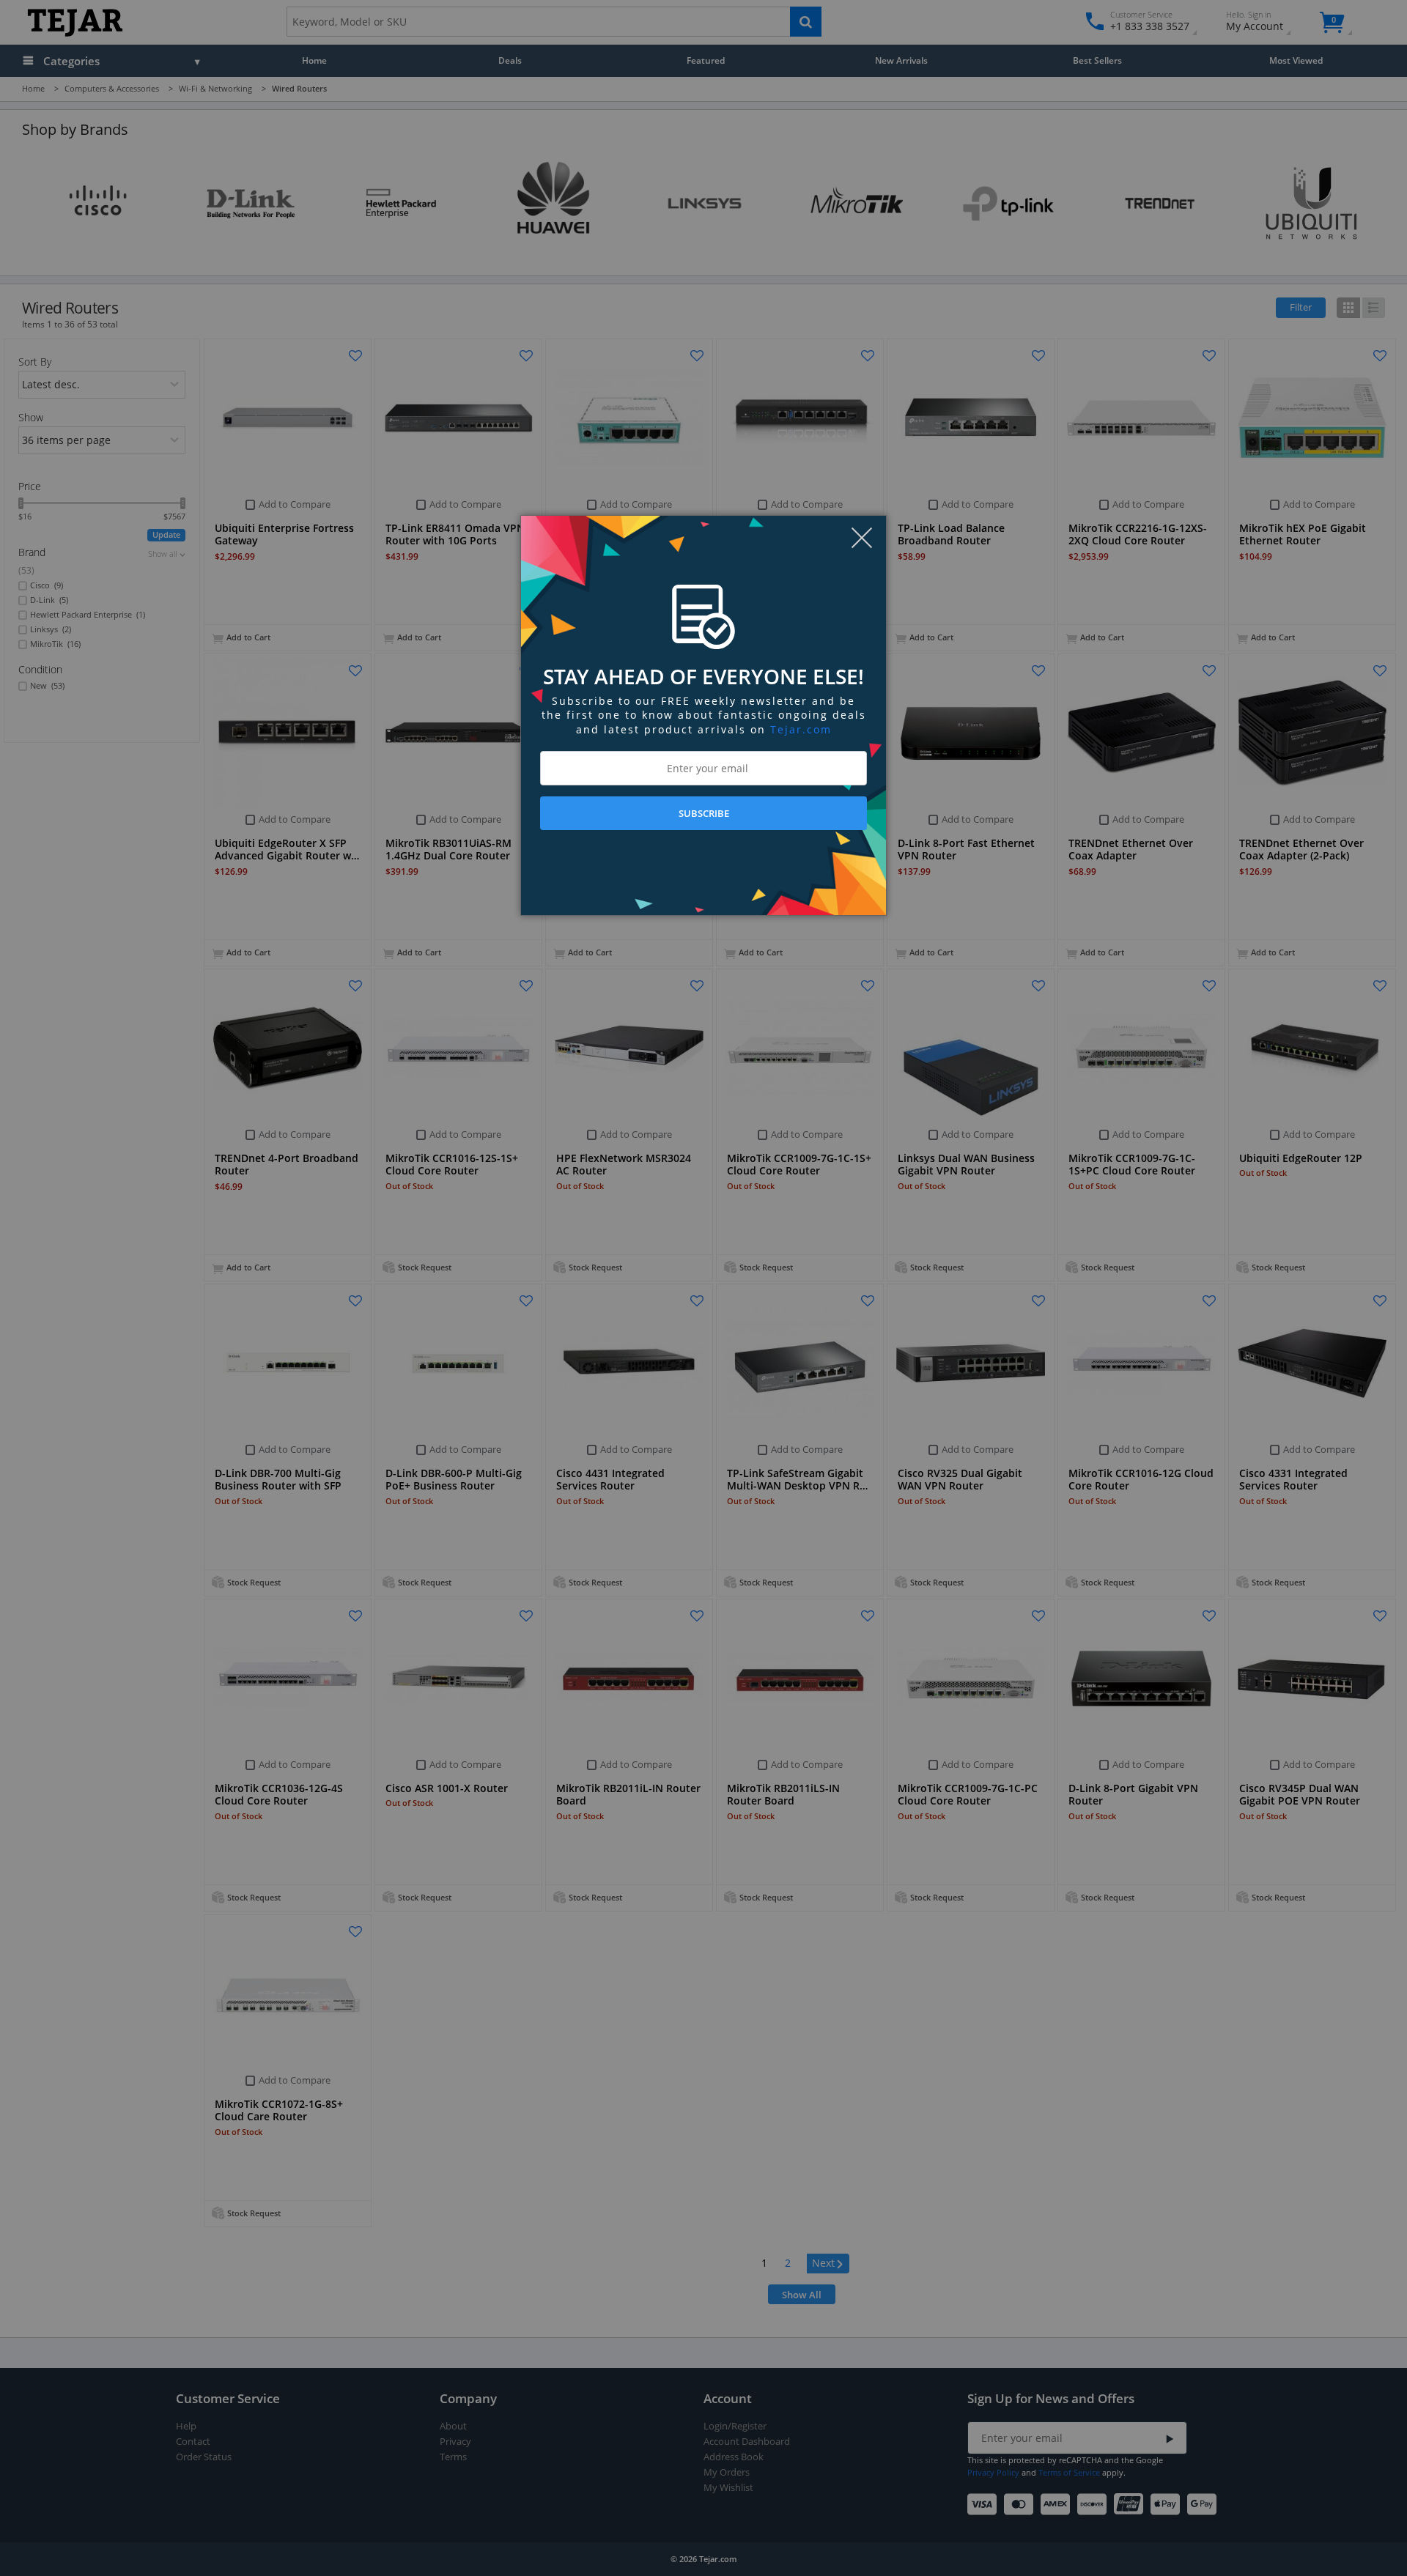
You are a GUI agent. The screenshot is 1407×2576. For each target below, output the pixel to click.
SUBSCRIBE (704, 813)
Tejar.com (801, 729)
